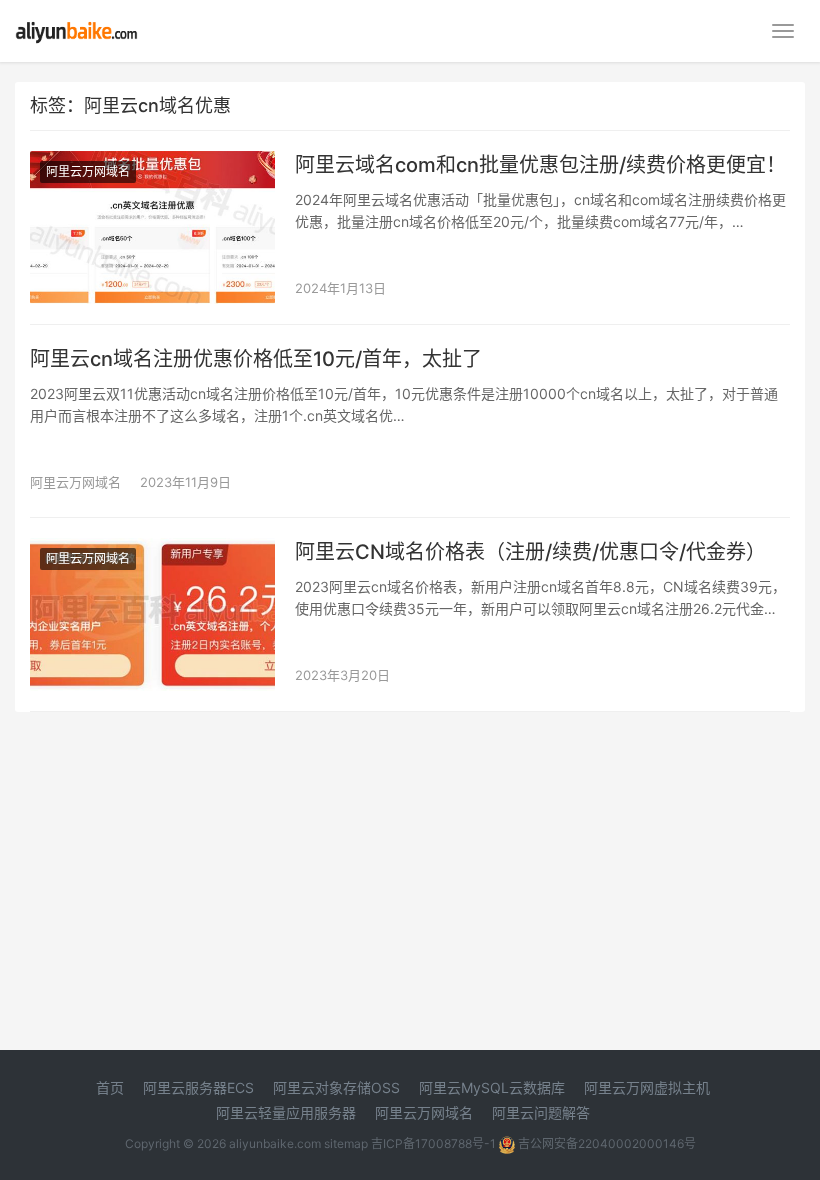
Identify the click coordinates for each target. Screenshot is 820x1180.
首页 (110, 1087)
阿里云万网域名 (88, 171)
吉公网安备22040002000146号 (605, 1143)
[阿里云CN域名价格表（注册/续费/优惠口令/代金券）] (152, 550)
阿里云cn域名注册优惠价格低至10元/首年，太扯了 (256, 359)
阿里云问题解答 (541, 1112)
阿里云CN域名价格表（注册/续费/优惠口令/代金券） (530, 552)
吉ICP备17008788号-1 (433, 1143)
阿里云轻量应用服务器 (286, 1112)
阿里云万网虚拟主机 (647, 1087)
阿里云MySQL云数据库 (492, 1087)
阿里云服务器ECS (198, 1087)
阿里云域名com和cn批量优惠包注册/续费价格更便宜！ (540, 165)
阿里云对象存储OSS (336, 1087)
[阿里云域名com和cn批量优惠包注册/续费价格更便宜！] (152, 163)
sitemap (346, 1143)
